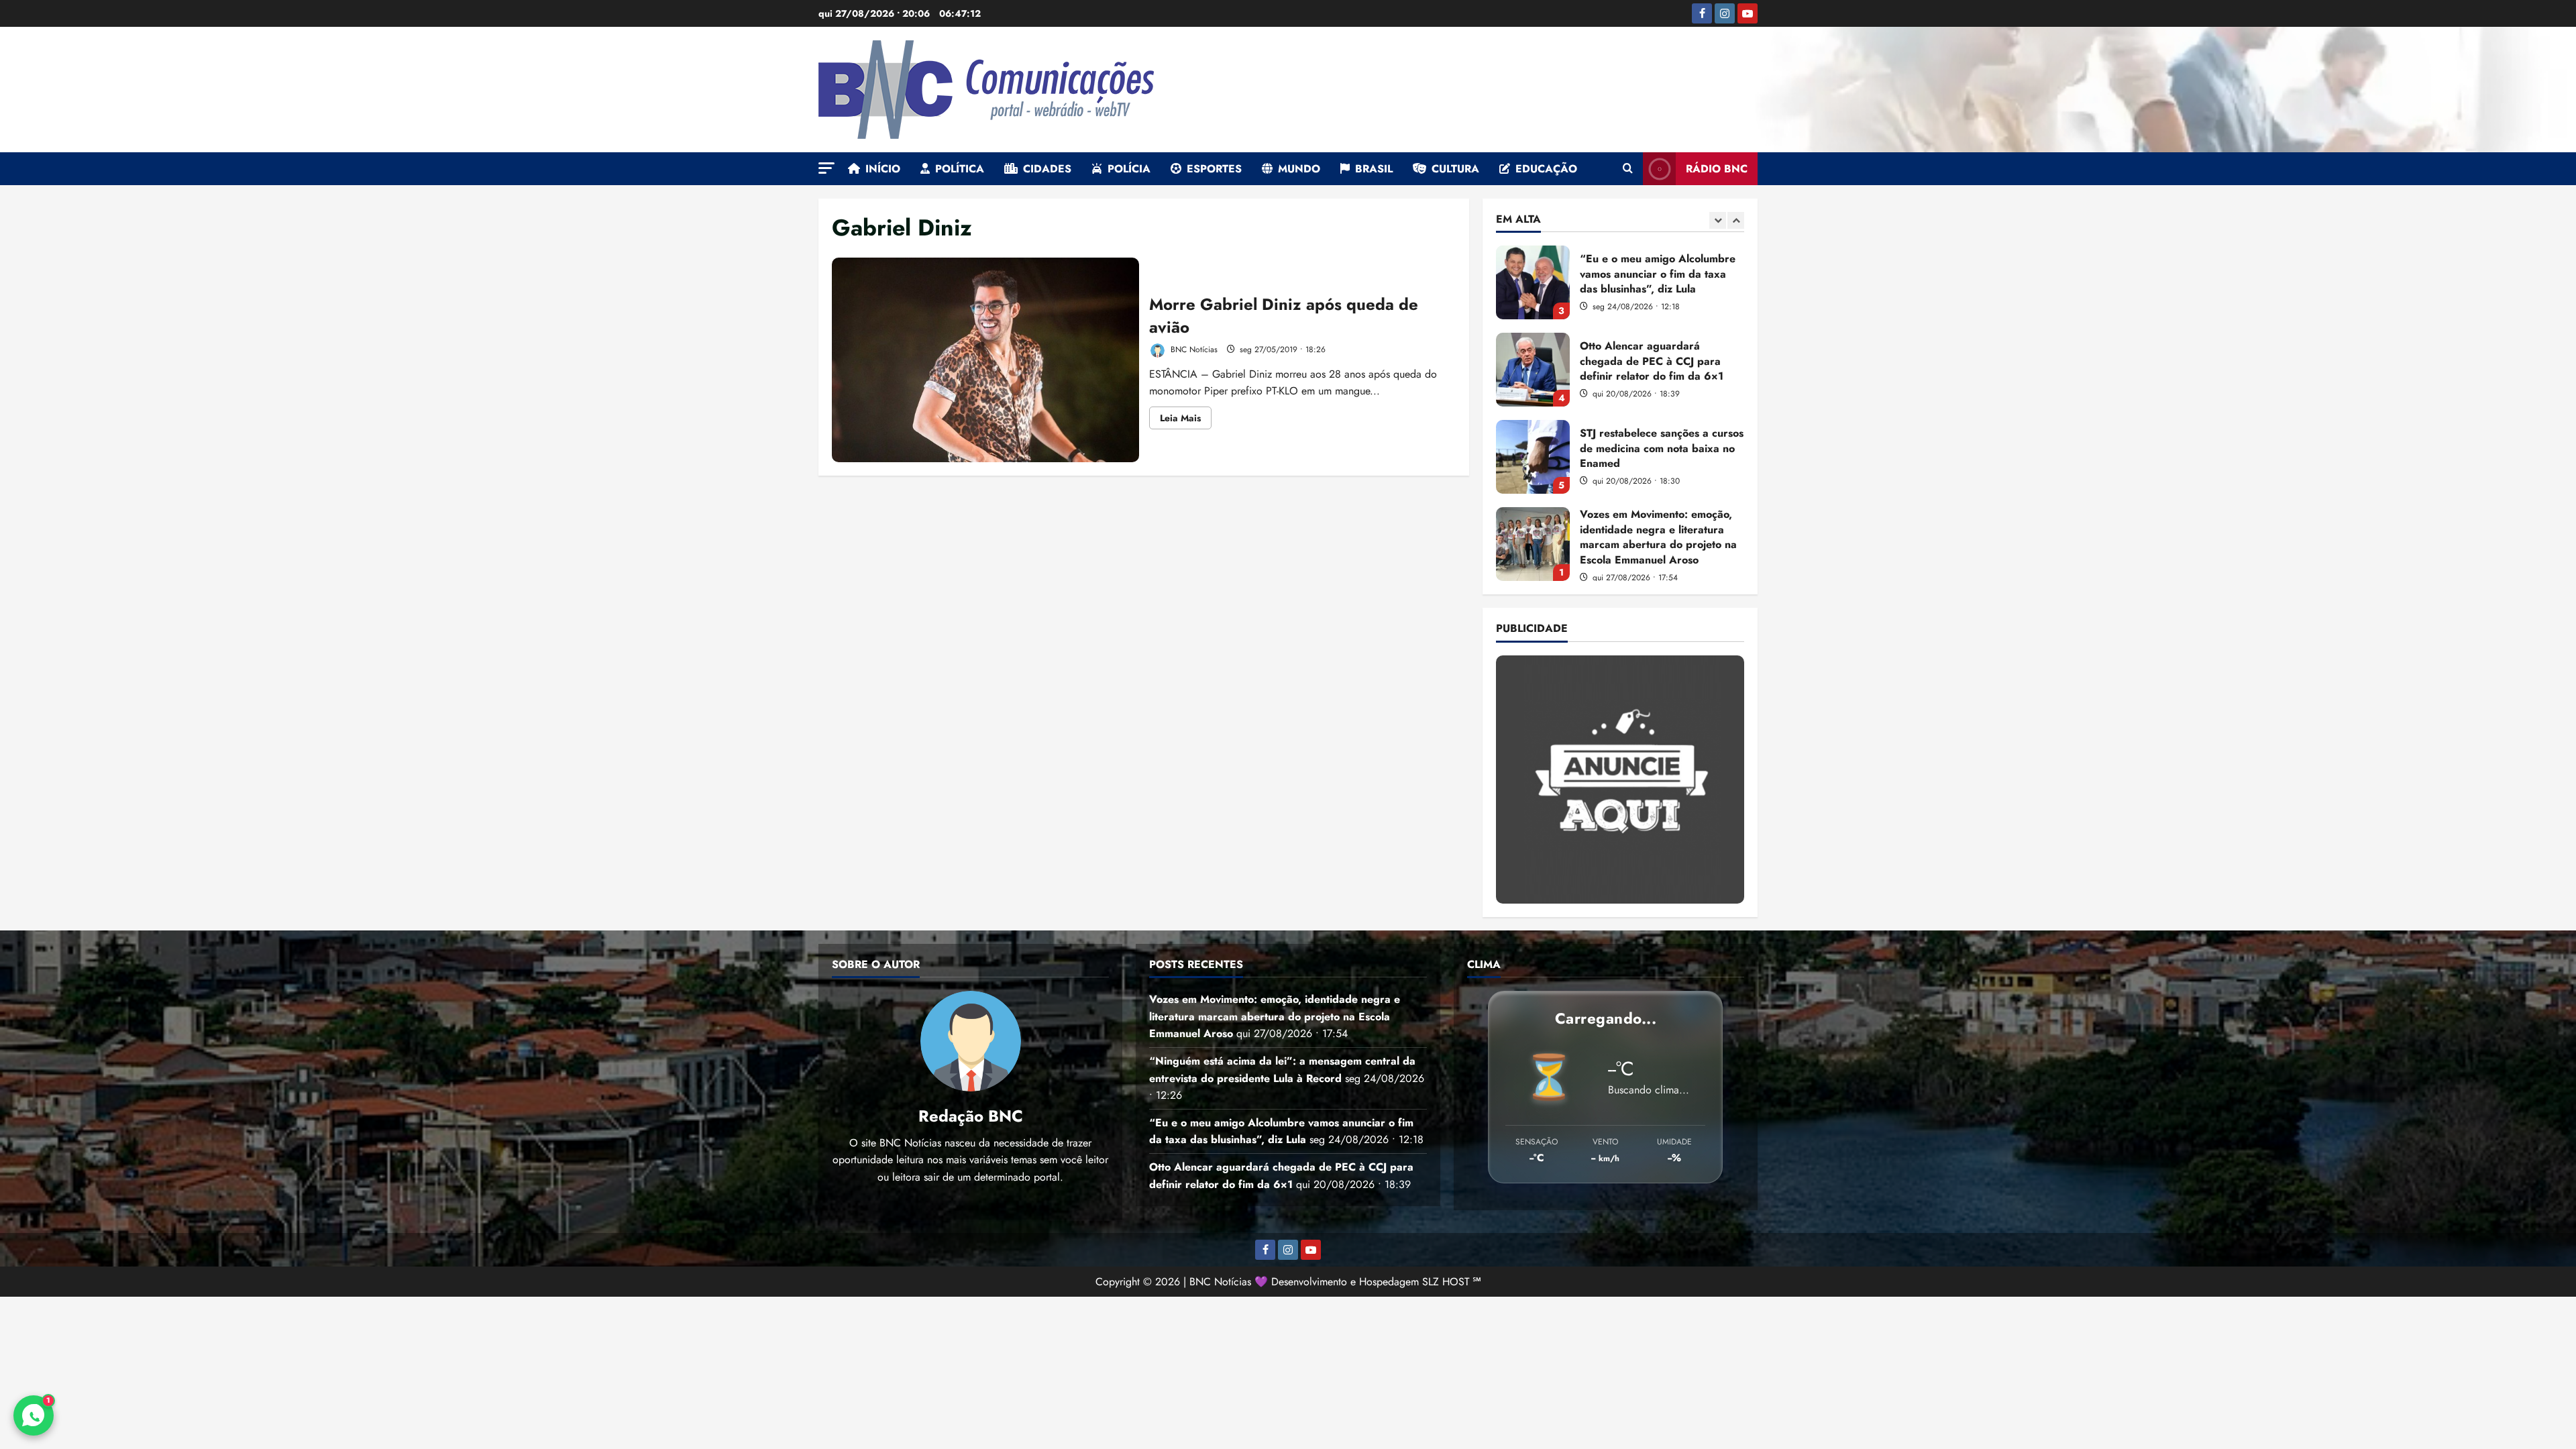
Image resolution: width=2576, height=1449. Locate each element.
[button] (826, 168)
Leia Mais (1186, 420)
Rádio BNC (1717, 169)
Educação (1546, 169)
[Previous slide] (1718, 220)
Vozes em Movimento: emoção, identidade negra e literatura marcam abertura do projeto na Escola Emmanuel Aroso (1533, 457)
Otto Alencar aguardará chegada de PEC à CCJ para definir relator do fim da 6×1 (1533, 282)
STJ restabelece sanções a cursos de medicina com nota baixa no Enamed (1533, 370)
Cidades (1047, 169)
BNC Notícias (1193, 350)
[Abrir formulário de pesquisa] (1628, 169)
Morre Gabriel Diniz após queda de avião (985, 360)
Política (960, 169)
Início (883, 169)
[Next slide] (1736, 220)
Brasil (1374, 169)
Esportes (1214, 169)
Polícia (1129, 169)
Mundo (1299, 169)
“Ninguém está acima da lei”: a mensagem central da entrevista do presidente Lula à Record (1533, 544)
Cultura (1455, 169)
